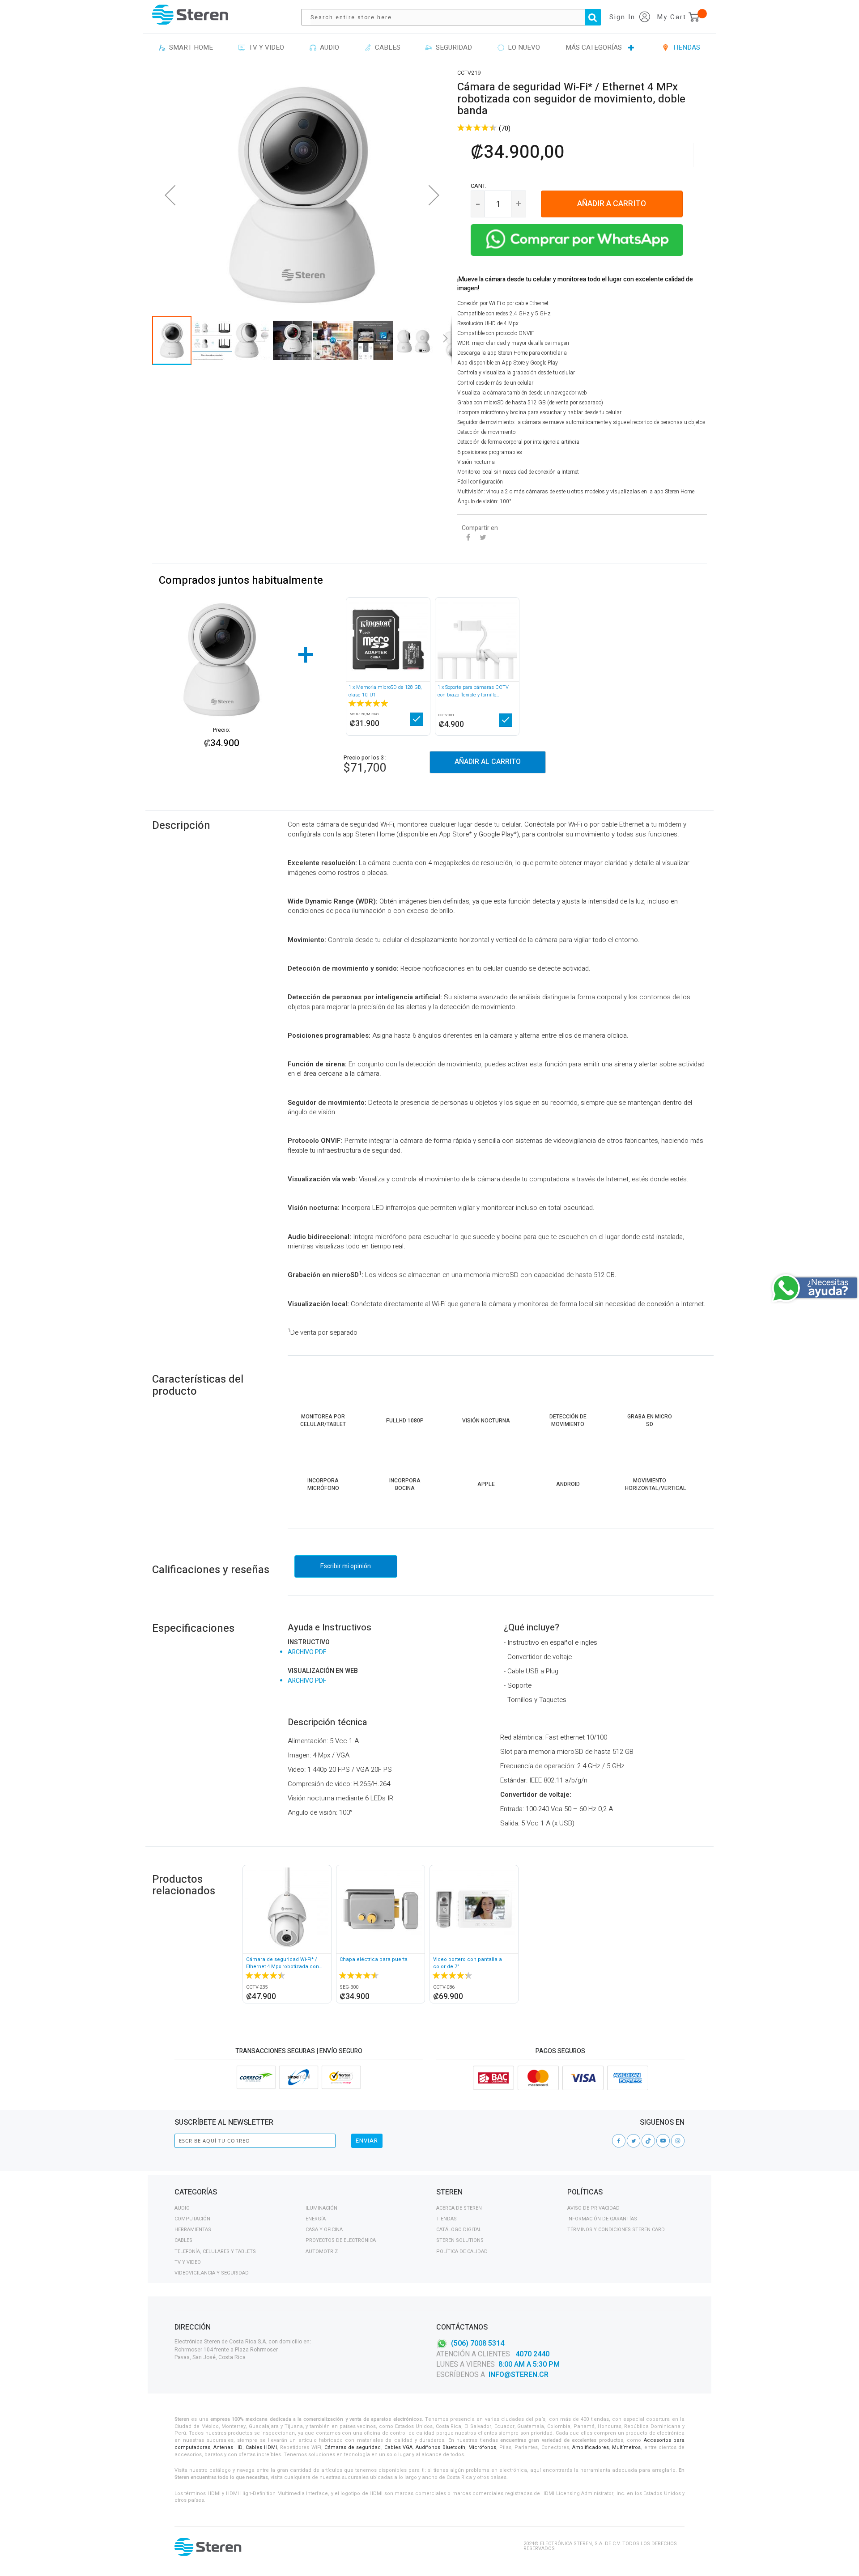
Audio (182, 2208)
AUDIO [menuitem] (328, 47)
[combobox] (455, 17)
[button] (170, 195)
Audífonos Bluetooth (440, 2447)
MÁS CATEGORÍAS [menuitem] (594, 47)
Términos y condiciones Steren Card (616, 2230)
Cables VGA (398, 2447)
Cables (183, 2240)
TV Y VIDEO (188, 2262)
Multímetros (626, 2447)
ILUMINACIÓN (321, 2208)
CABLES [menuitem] (386, 47)
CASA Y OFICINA (324, 2230)
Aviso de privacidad (593, 2208)
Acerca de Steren (459, 2208)
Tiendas (447, 2219)
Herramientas (193, 2230)
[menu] (429, 48)
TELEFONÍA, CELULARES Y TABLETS (215, 2251)
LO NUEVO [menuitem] (522, 47)
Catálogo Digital (459, 2230)
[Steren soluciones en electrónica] (190, 15)
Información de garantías (602, 2219)
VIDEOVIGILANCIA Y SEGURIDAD (212, 2273)
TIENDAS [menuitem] (685, 47)
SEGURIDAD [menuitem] (452, 47)
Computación (192, 2219)
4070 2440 (532, 2354)
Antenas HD (228, 2447)
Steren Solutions (460, 2240)
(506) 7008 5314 (478, 2343)
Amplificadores (591, 2447)
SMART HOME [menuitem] (189, 47)
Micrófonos (482, 2447)
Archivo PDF (307, 1652)
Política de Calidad (462, 2251)
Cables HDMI (261, 2447)
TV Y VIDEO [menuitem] (265, 47)
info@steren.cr (519, 2375)
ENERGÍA (316, 2219)
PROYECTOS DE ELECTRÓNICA (341, 2240)
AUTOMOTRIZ (322, 2251)
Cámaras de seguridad (353, 2447)
